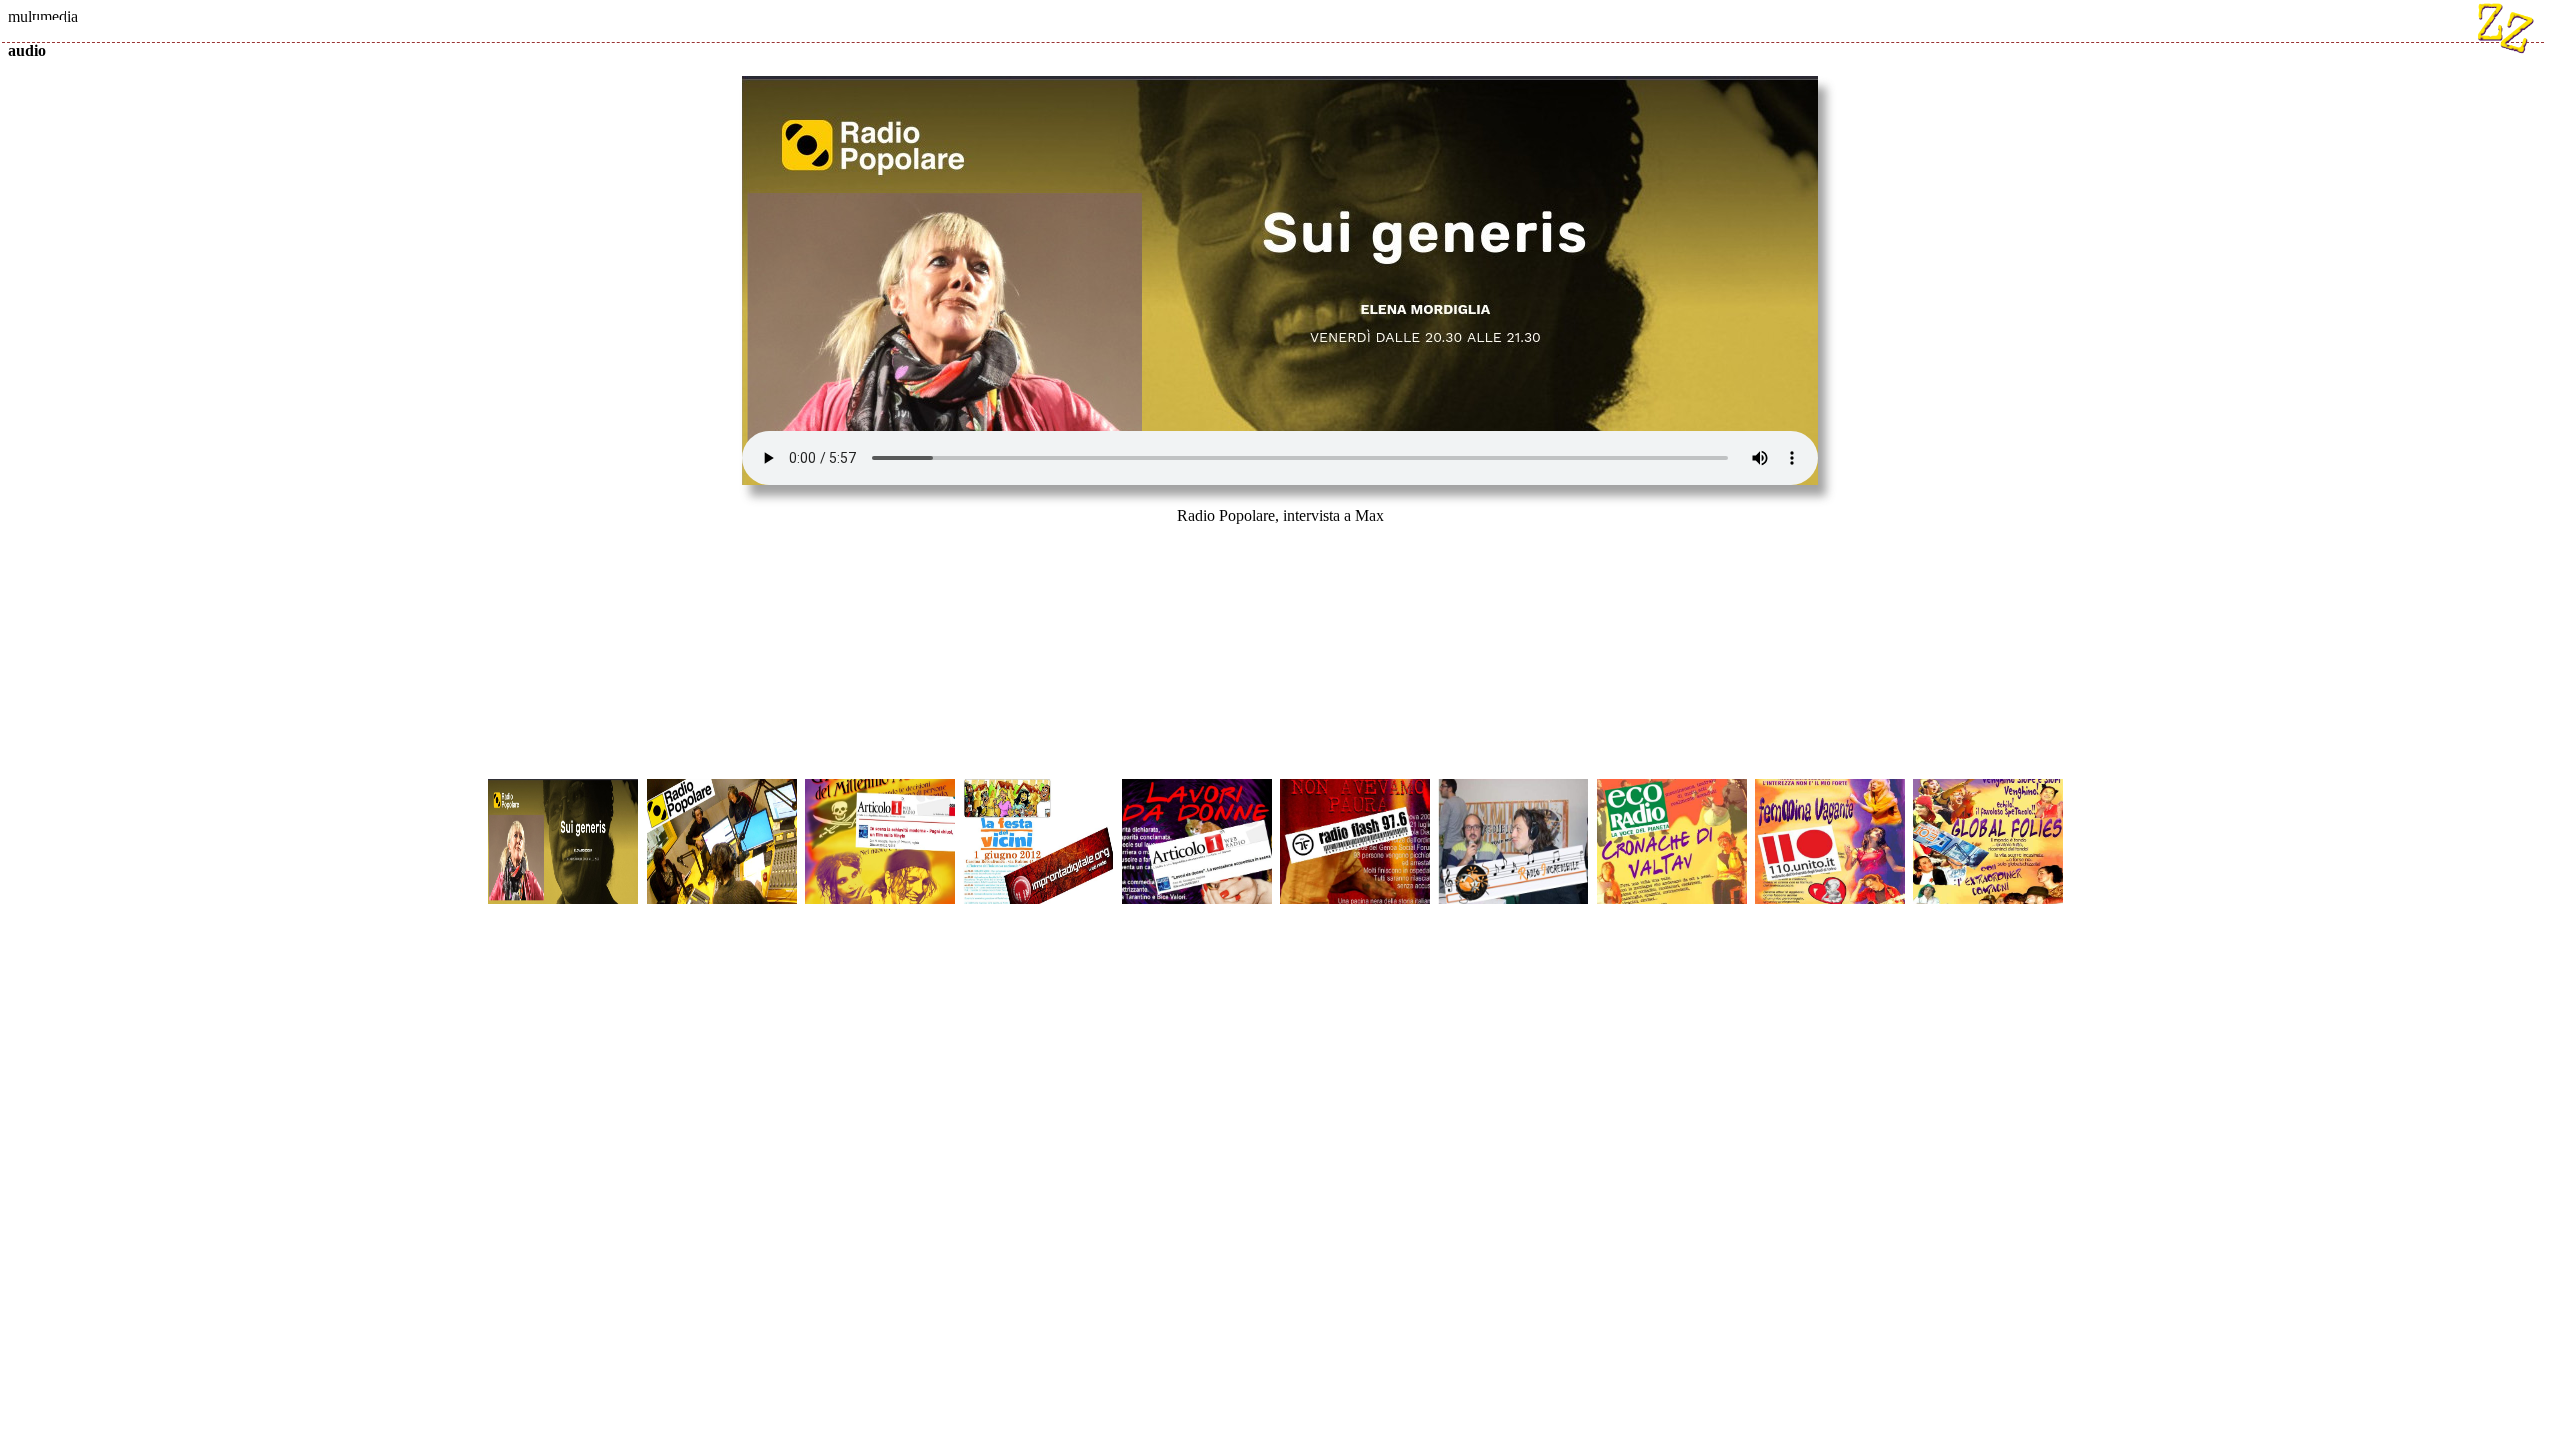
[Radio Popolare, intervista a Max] (567, 787)
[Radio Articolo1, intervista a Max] (884, 787)
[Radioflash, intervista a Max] (1359, 787)
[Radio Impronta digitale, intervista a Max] (1042, 787)
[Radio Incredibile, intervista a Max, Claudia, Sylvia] (1517, 787)
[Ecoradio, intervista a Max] (1676, 787)
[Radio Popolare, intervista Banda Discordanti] (726, 787)
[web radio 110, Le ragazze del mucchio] (1834, 787)
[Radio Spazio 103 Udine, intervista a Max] (1992, 787)
